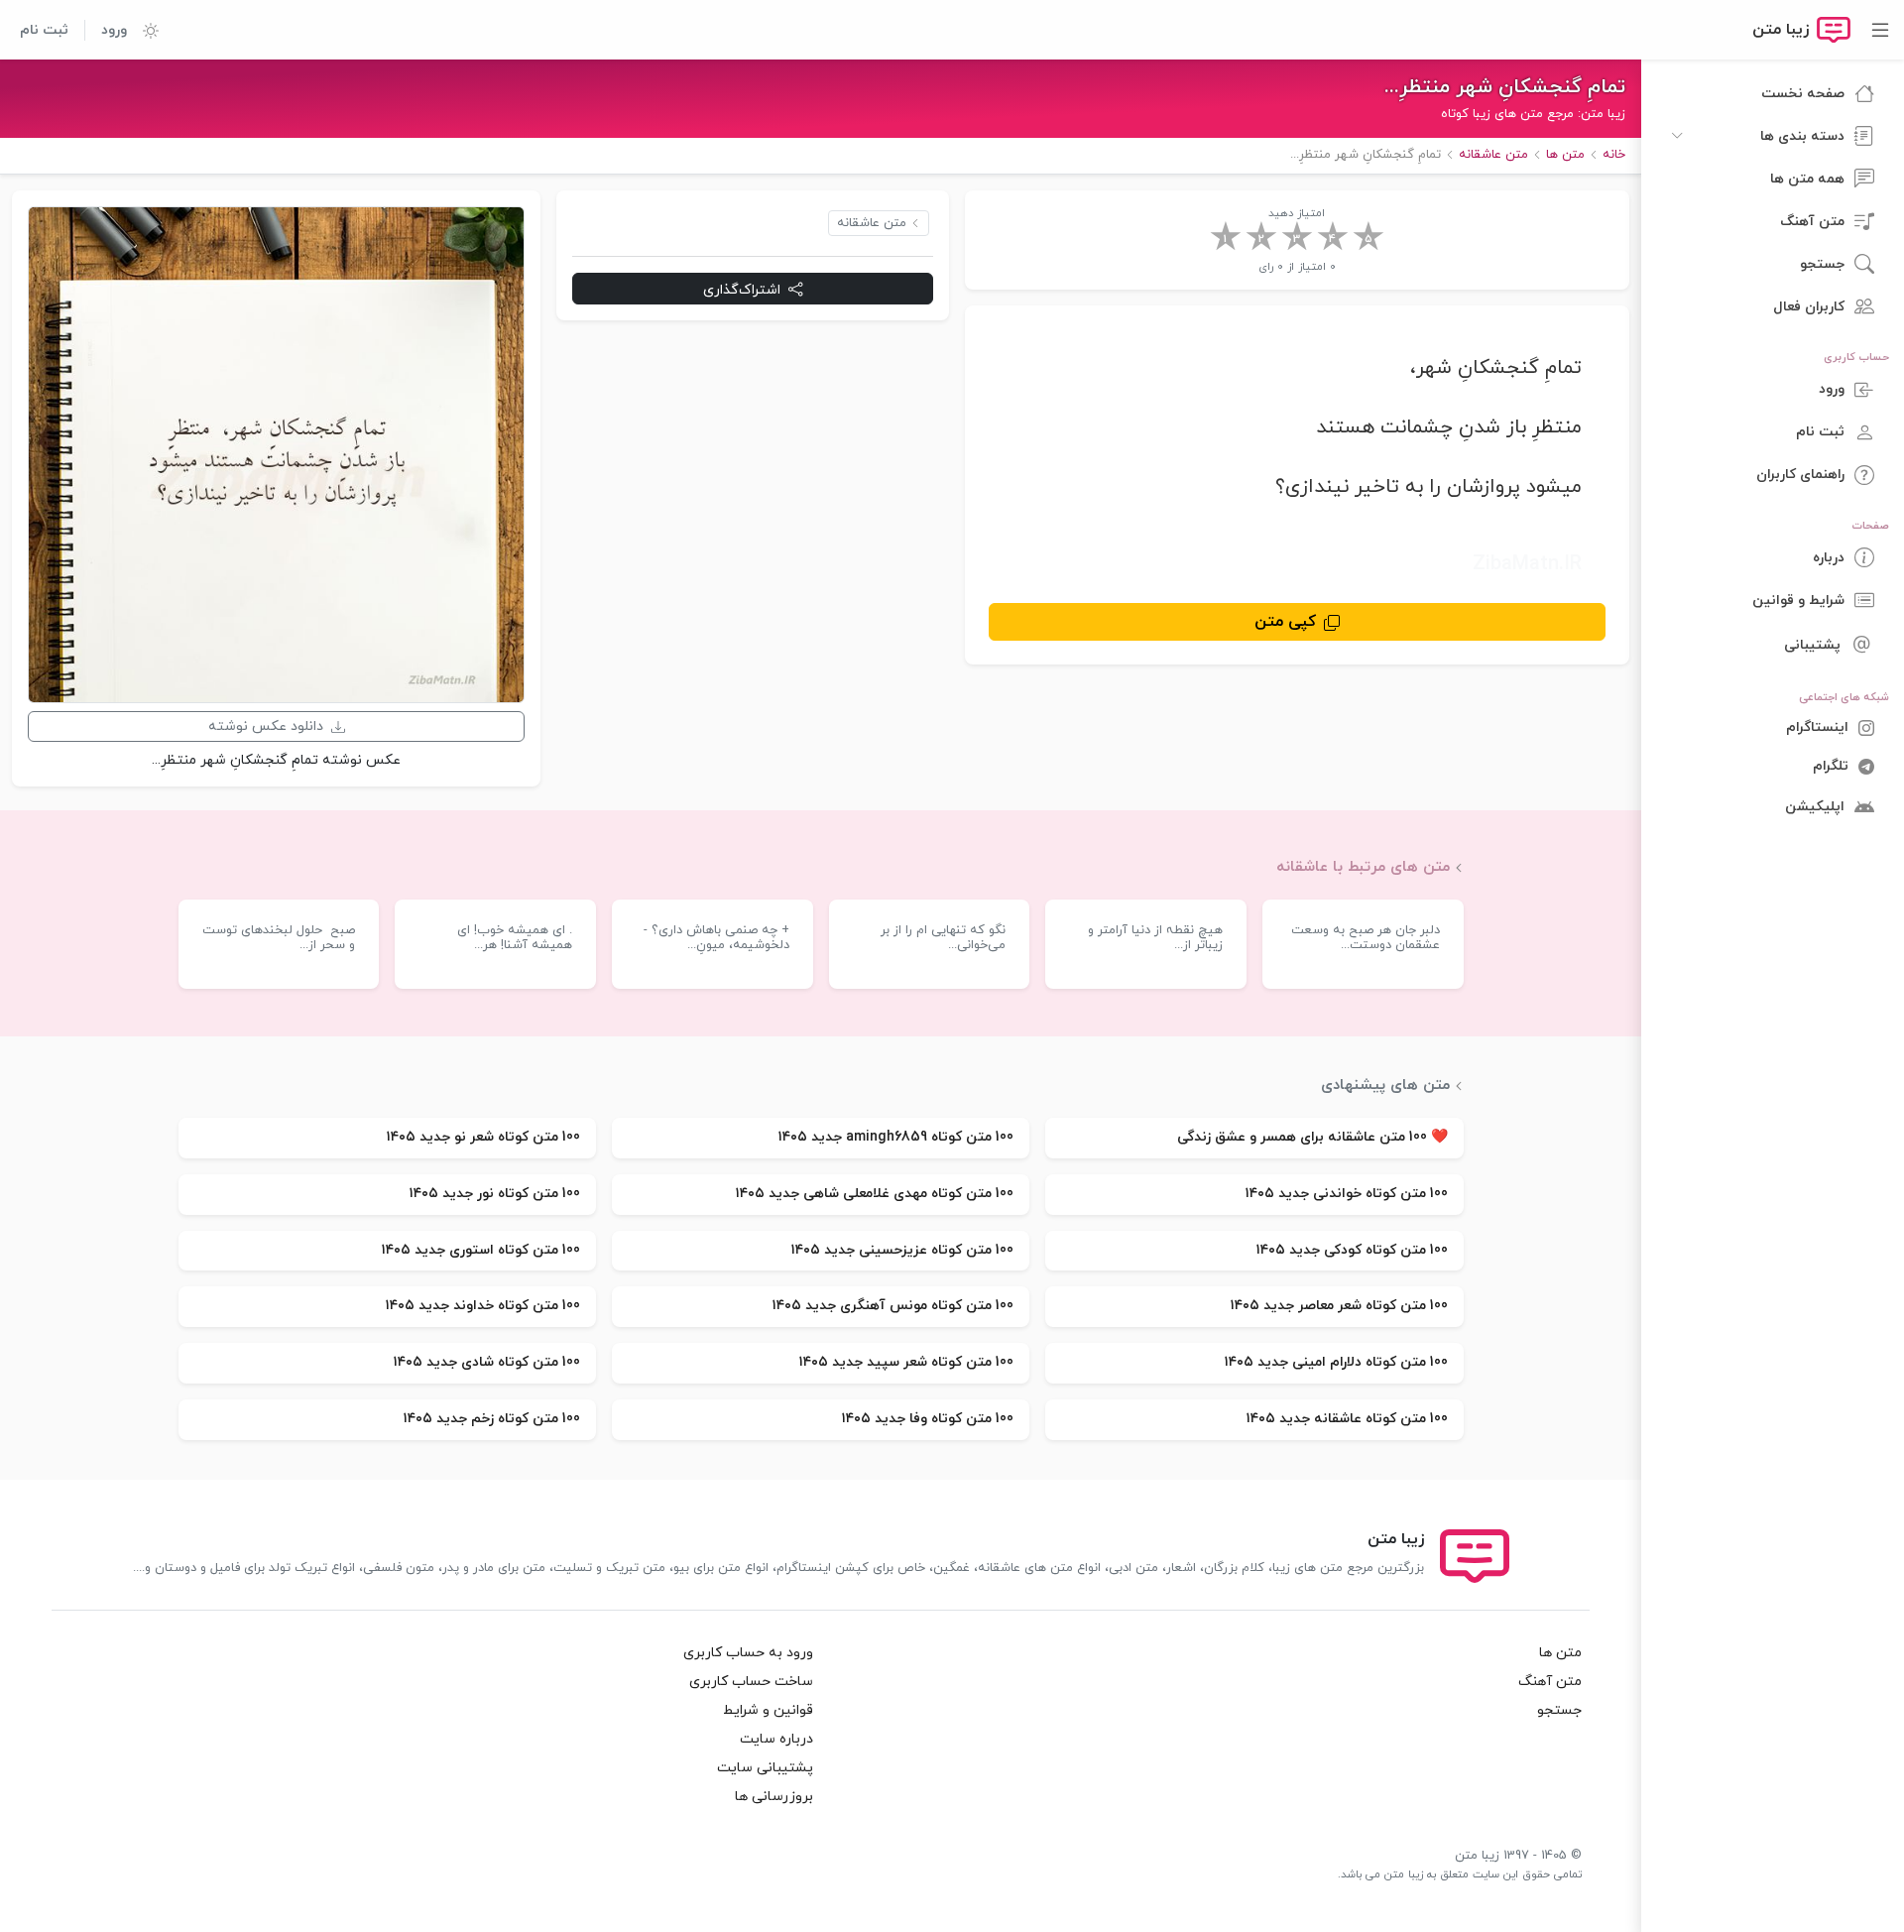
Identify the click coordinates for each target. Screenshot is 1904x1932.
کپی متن (1285, 622)
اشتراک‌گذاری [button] (742, 289)
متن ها (1560, 1653)
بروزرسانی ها (774, 1797)
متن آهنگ (1550, 1682)
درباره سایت (776, 1739)
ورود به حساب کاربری (748, 1653)
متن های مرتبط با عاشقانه (1363, 867)
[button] (143, 30)
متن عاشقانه (872, 223)
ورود (114, 30)
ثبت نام (44, 30)
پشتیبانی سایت (765, 1768)
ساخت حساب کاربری (751, 1682)
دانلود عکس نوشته (266, 726)
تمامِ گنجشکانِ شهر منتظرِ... (1505, 87)
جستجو (1559, 1710)
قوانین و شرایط (768, 1710)
